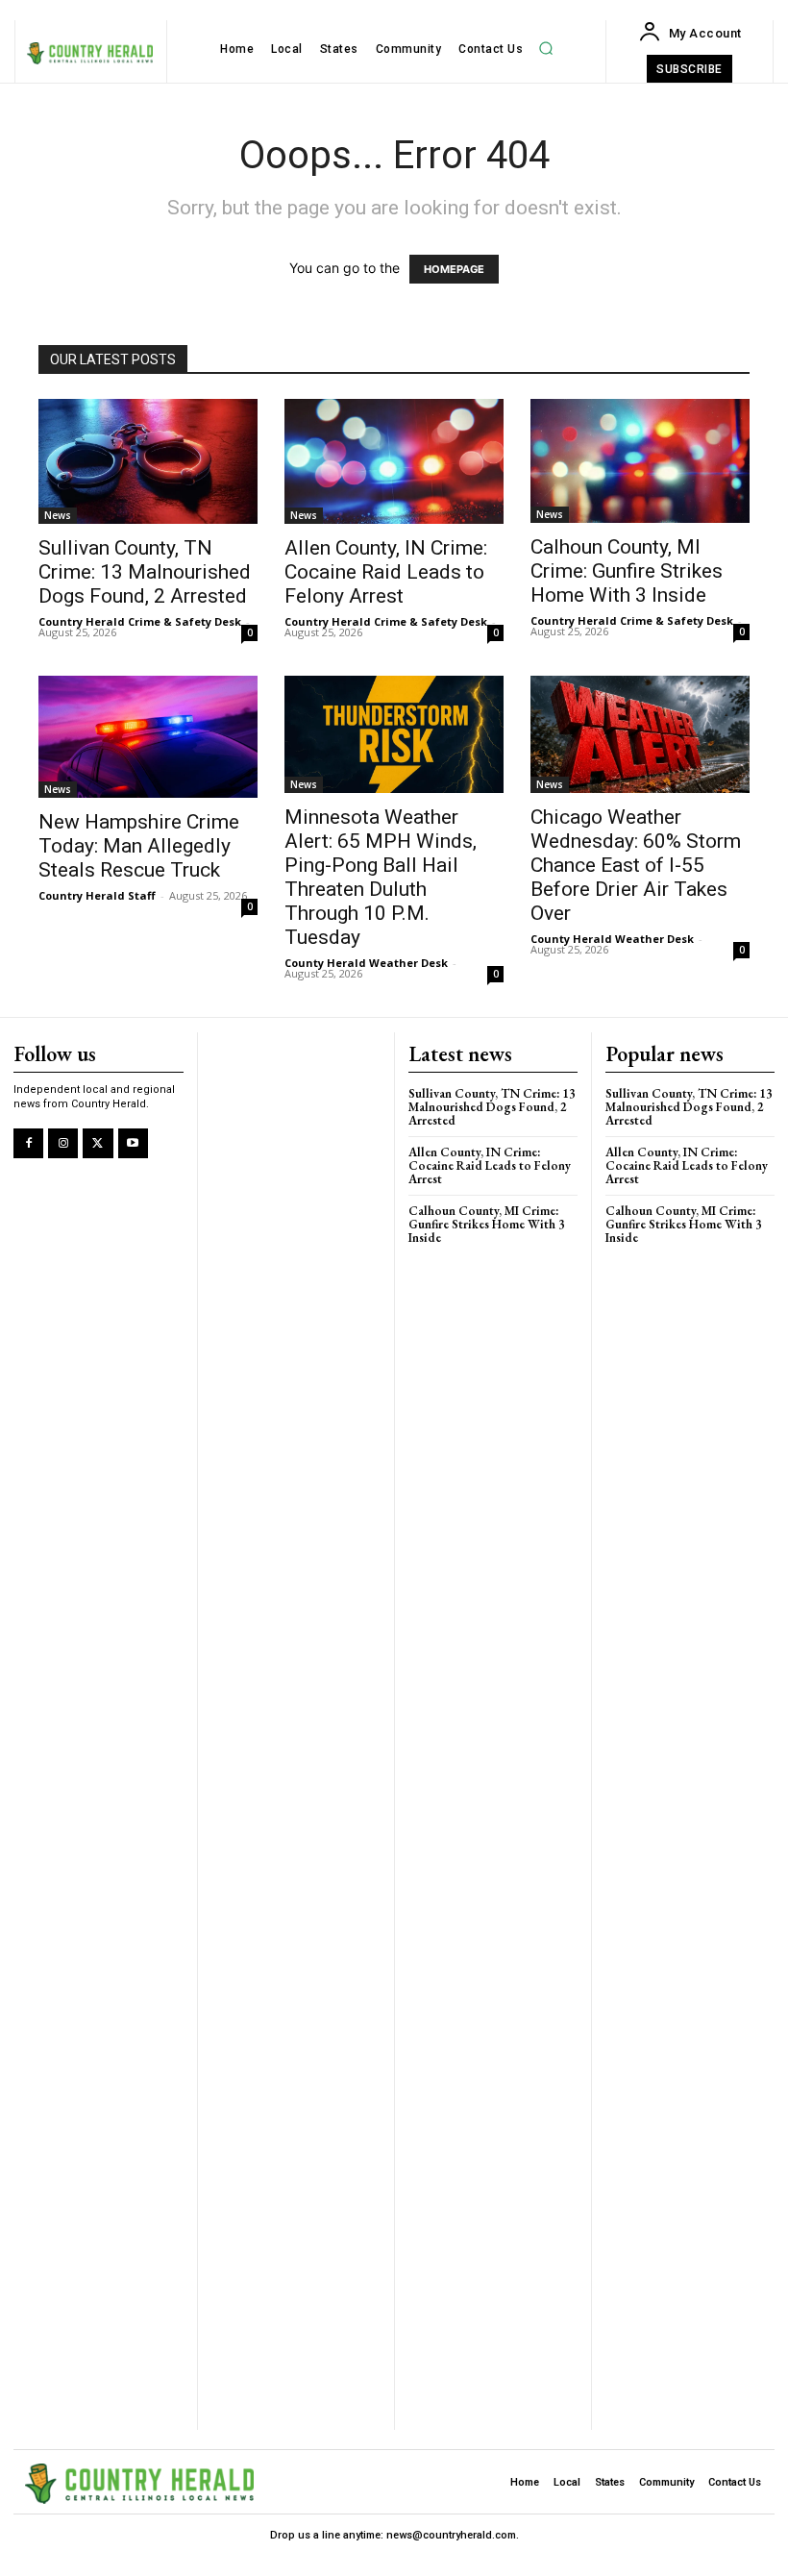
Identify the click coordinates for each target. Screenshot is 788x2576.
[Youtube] (133, 1143)
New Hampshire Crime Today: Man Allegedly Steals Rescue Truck (139, 846)
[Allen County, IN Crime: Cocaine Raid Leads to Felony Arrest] (394, 461)
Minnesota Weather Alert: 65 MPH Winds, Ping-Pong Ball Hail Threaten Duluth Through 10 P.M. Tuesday (381, 877)
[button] (546, 49)
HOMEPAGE (454, 269)
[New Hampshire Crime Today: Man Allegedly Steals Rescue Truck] (148, 736)
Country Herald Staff (97, 895)
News (58, 515)
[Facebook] (28, 1143)
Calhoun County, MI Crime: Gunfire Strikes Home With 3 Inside (627, 571)
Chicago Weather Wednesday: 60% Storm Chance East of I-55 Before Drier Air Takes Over (636, 865)
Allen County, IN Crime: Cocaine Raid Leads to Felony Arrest (386, 572)
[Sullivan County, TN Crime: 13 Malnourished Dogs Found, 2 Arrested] (148, 461)
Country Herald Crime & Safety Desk (140, 621)
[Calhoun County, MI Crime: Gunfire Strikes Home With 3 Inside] (640, 461)
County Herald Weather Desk (366, 963)
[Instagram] (63, 1143)
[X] (98, 1143)
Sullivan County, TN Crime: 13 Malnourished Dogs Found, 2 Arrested (145, 572)
